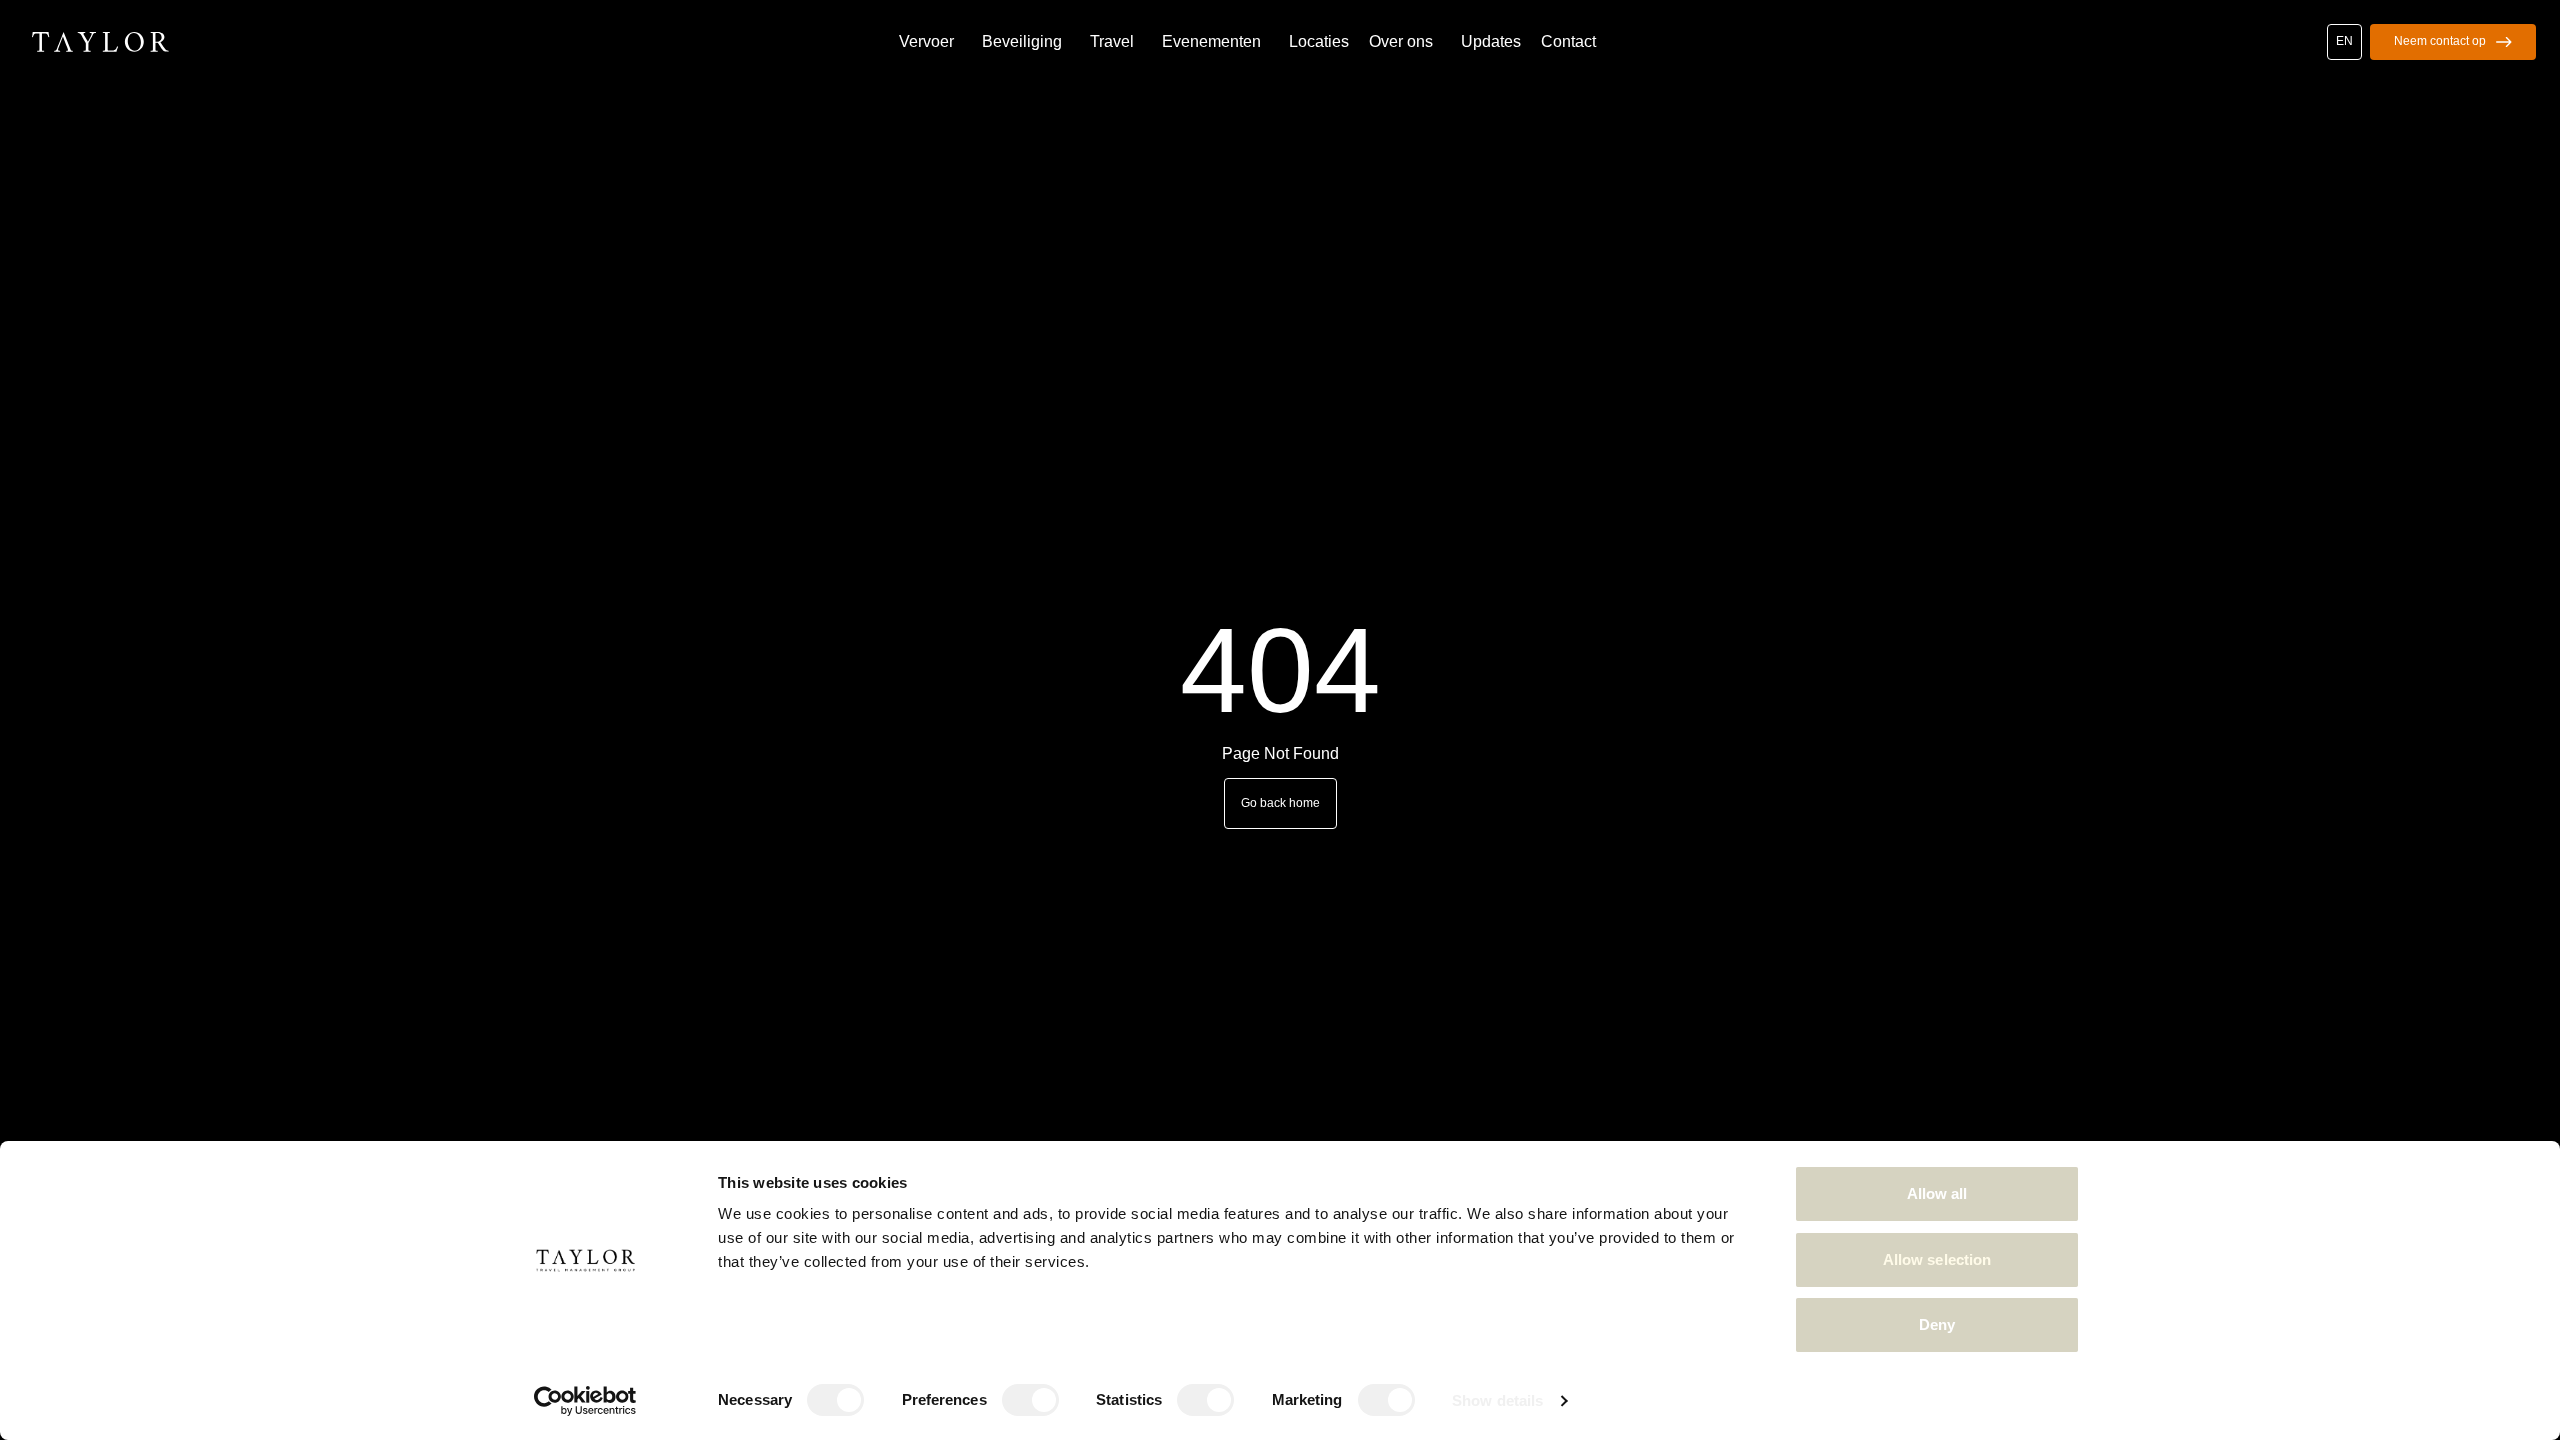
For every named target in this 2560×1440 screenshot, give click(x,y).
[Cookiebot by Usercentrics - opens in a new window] (585, 1401)
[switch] (1030, 1400)
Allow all (1937, 1193)
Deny (1937, 1324)
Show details (1497, 1400)
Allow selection (1937, 1259)
